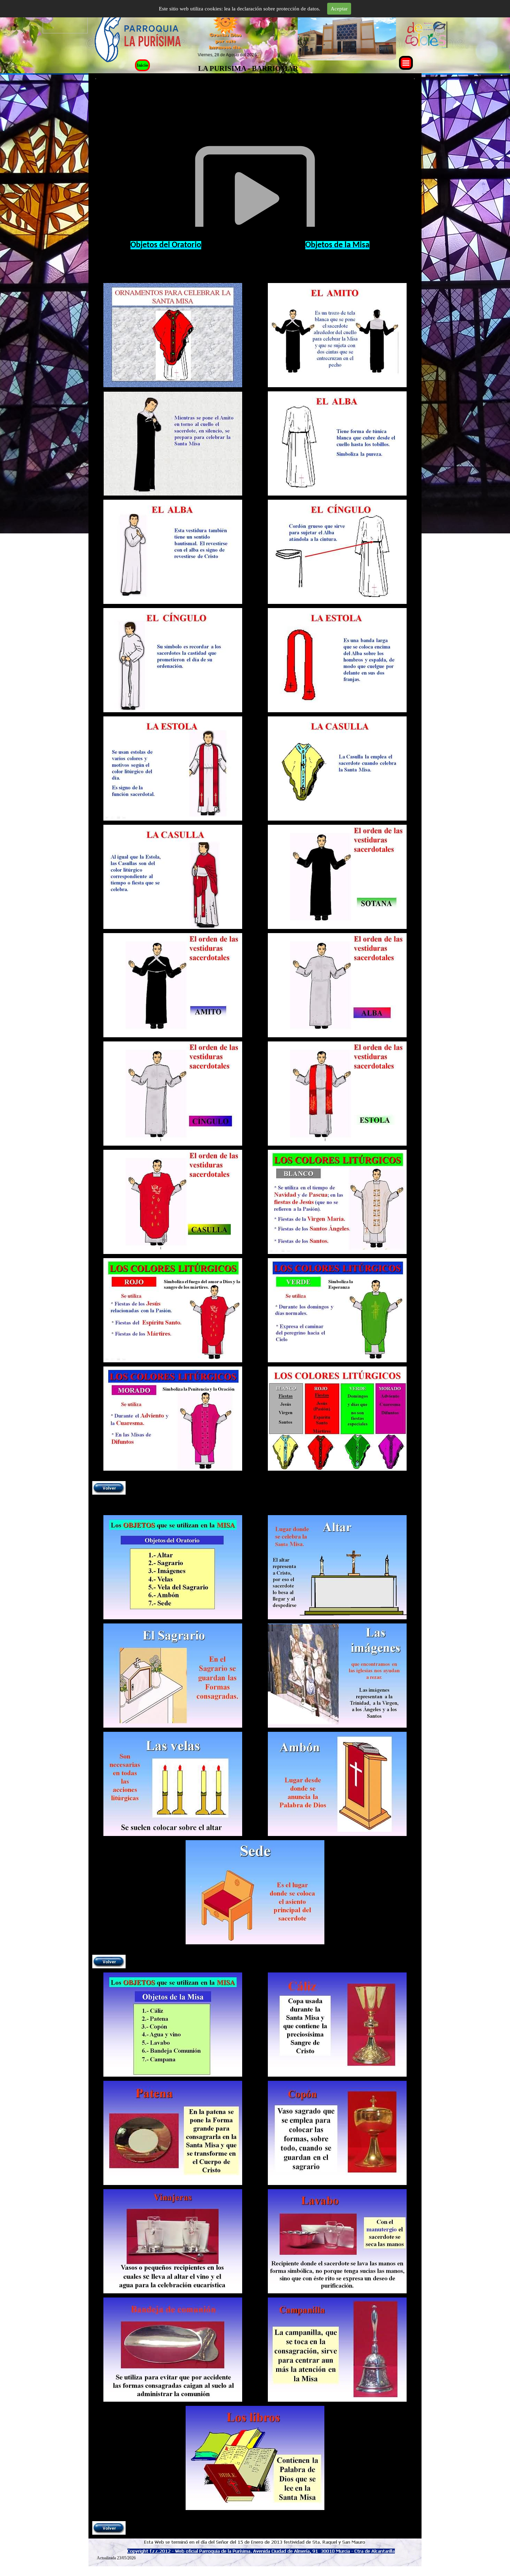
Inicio (142, 65)
